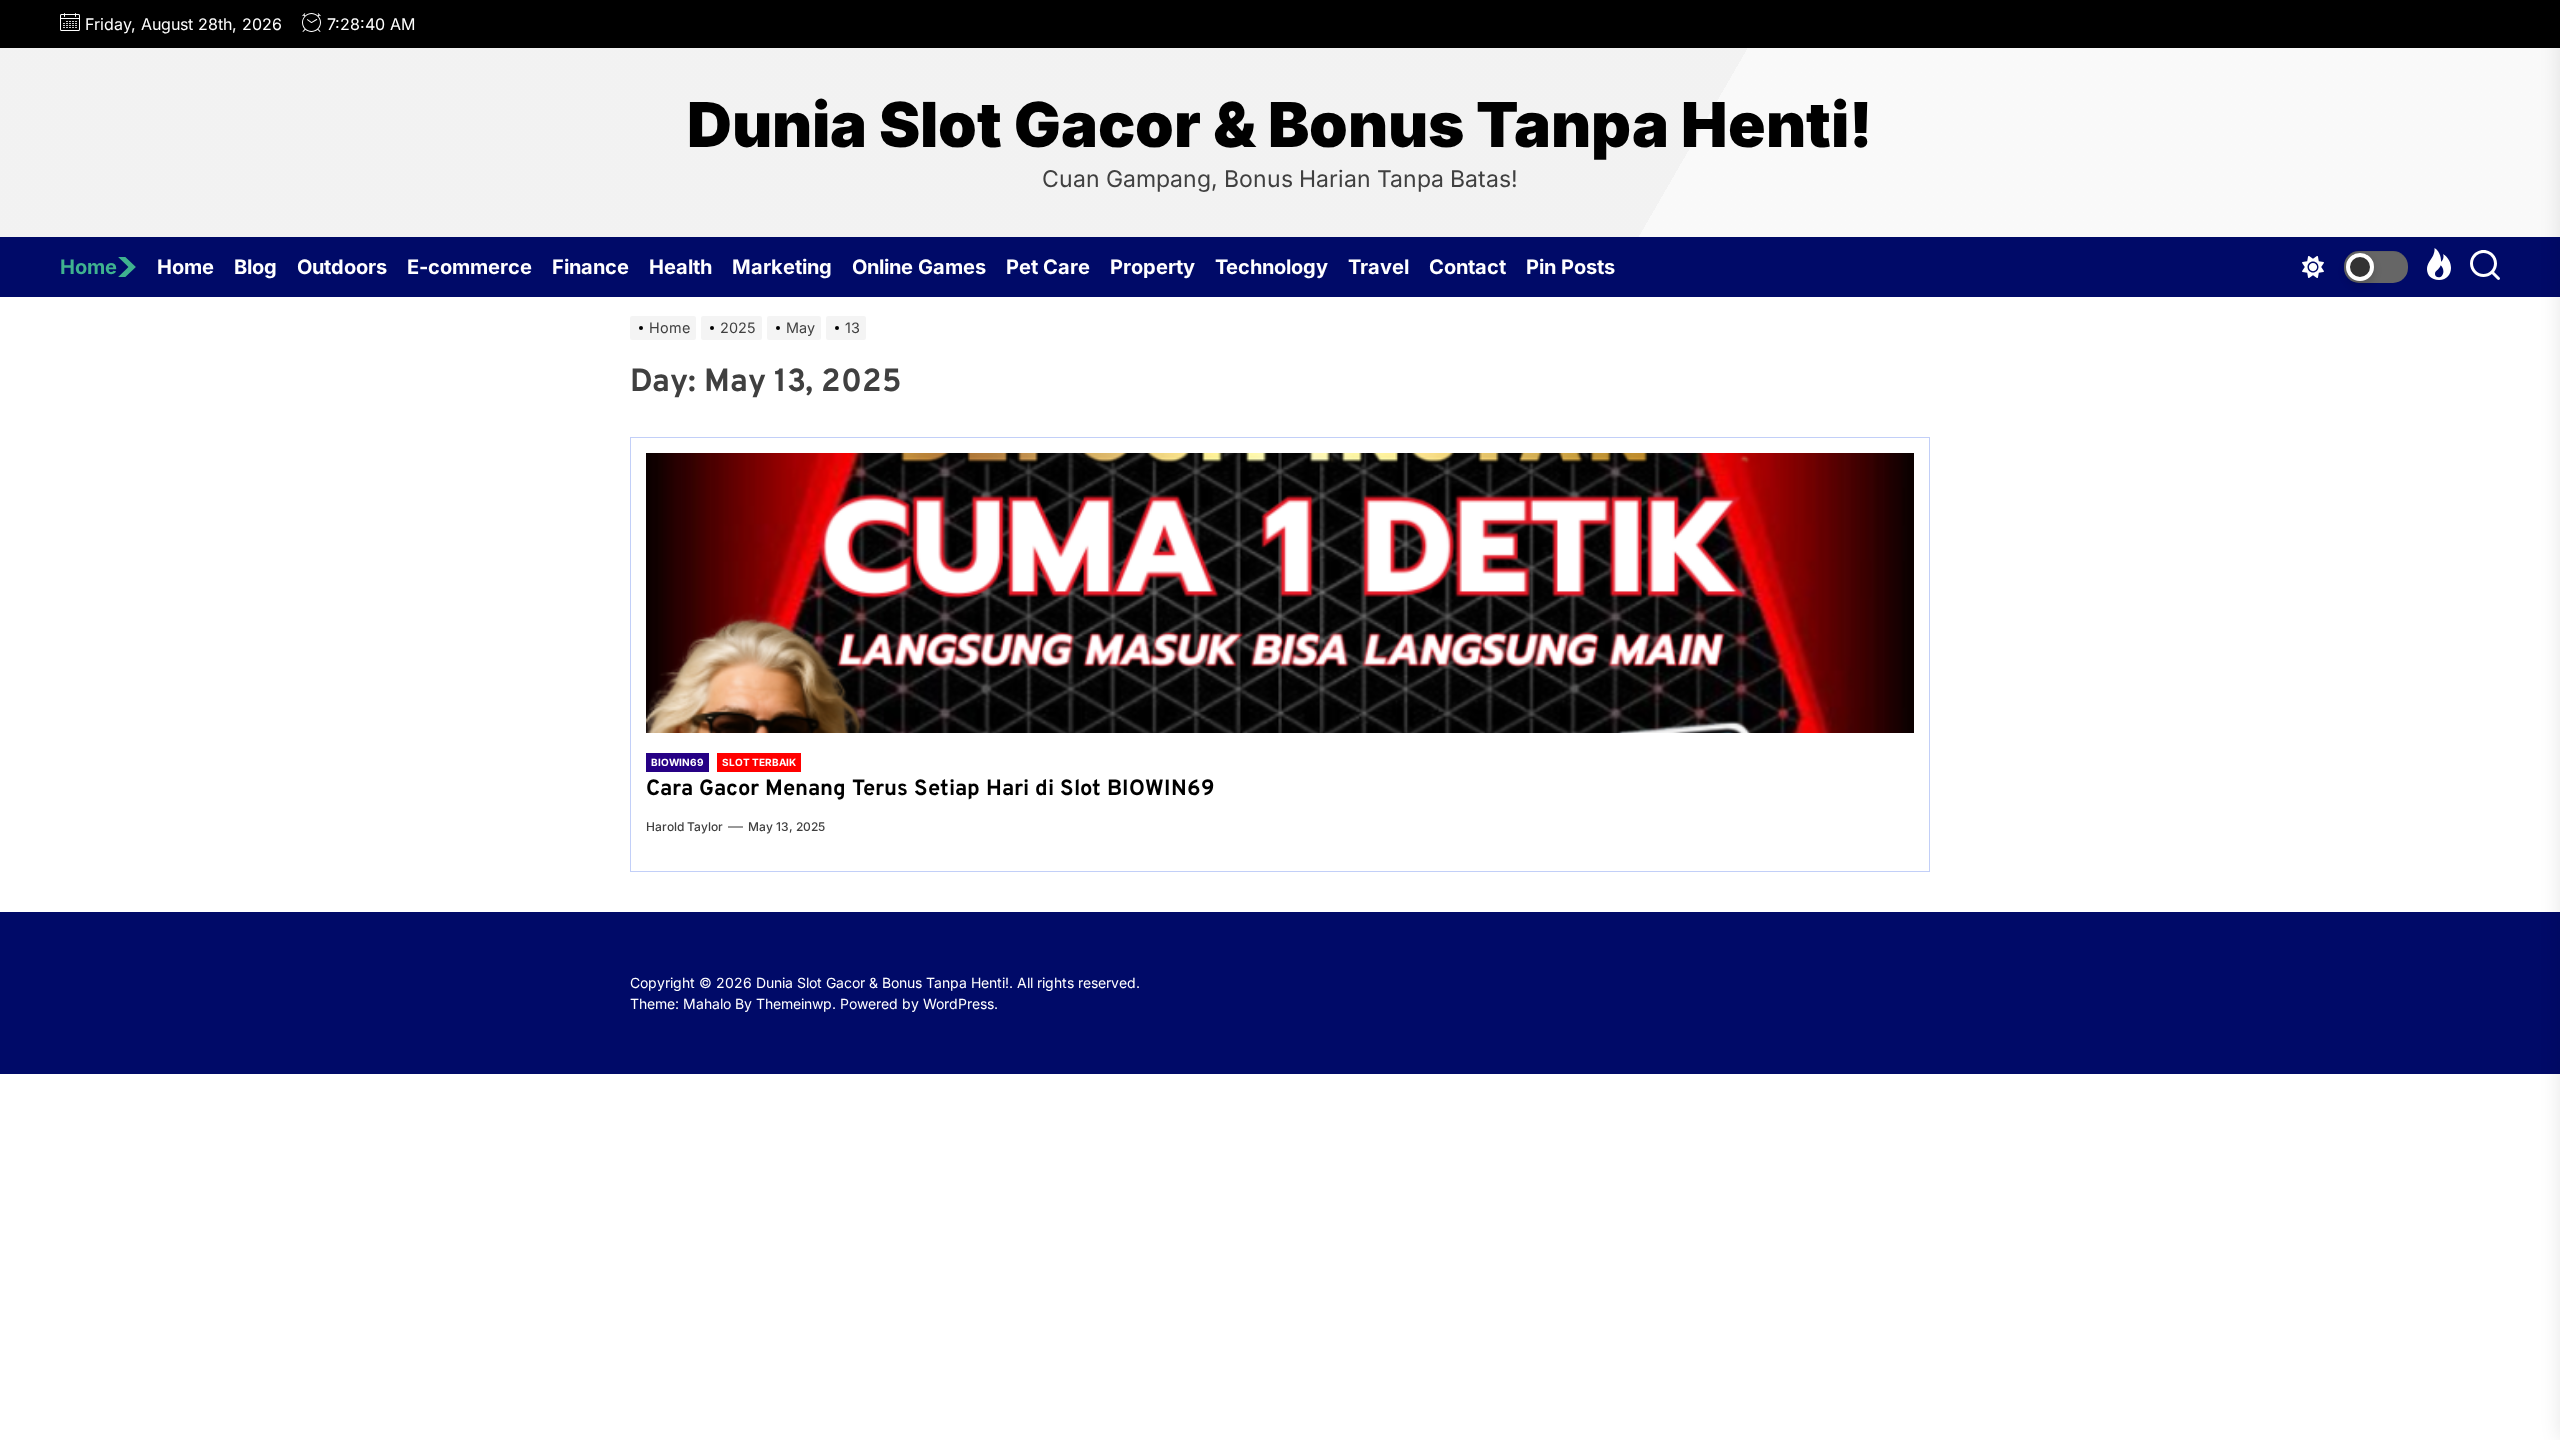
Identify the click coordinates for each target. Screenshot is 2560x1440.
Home (88, 267)
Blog (255, 267)
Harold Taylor (684, 826)
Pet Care (1048, 267)
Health (680, 267)
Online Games (919, 267)
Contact (1467, 267)
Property (1152, 267)
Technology (1271, 267)
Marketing (782, 267)
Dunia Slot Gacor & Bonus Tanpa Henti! (1280, 125)
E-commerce (469, 267)
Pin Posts (1570, 267)
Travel (1378, 267)
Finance (590, 267)
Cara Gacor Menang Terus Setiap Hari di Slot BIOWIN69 (930, 789)
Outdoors (342, 267)
